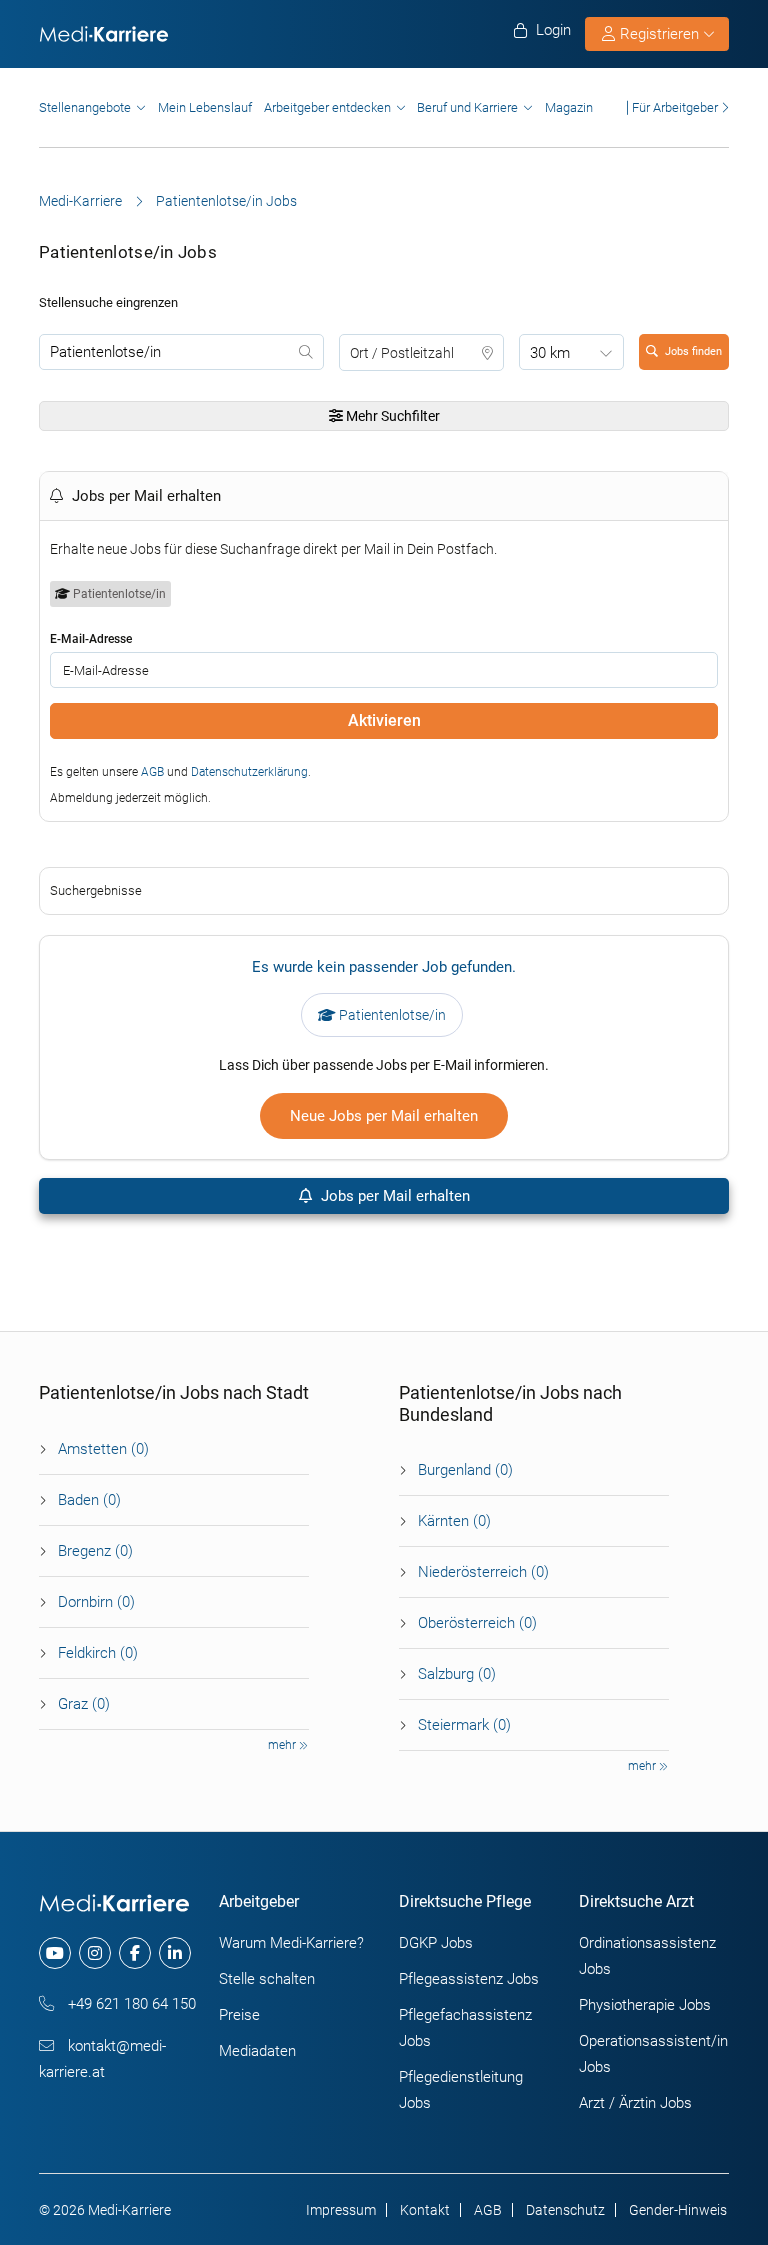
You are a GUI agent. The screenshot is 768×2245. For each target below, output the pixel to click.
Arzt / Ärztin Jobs (635, 2103)
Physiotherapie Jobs (645, 2005)
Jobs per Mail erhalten (393, 1196)
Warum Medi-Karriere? (291, 1943)
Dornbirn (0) (96, 1602)
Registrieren (659, 34)
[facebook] (135, 1953)
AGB (152, 772)
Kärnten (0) (454, 1521)
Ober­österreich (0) (477, 1623)
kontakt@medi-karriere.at (102, 2059)
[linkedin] (175, 1953)
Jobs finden (693, 351)
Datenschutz (565, 2210)
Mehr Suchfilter (391, 416)
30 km (550, 353)
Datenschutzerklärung (249, 772)
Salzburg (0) (457, 1674)
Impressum (341, 2210)
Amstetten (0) (103, 1449)
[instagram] (95, 1953)
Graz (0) (84, 1704)
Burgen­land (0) (465, 1470)
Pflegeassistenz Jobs (469, 1979)
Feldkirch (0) (98, 1653)
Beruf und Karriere (467, 107)
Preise (239, 2015)
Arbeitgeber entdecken (327, 107)
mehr (283, 1745)
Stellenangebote (85, 107)
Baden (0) (89, 1500)
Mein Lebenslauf (205, 107)
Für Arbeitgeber (675, 107)
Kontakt (425, 2210)
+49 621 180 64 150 (130, 2004)
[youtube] (55, 1953)
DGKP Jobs (436, 1943)
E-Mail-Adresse (91, 639)
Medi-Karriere (80, 201)
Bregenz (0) (95, 1551)
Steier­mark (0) (464, 1725)
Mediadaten (257, 2051)
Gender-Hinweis (678, 2210)
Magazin (569, 107)
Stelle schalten (267, 1979)
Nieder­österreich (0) (483, 1572)
